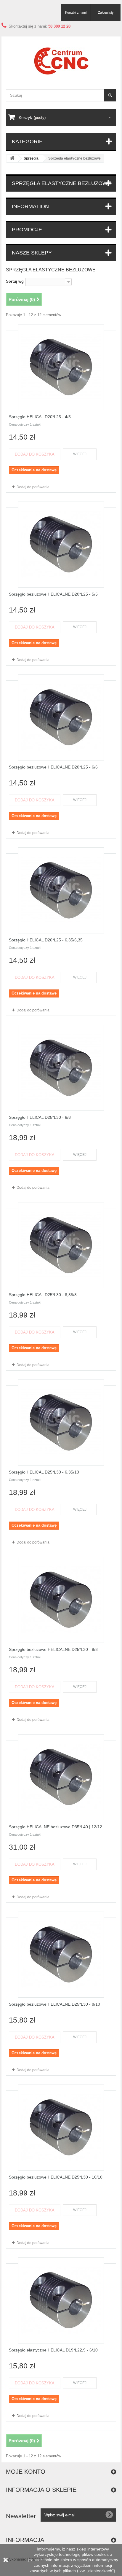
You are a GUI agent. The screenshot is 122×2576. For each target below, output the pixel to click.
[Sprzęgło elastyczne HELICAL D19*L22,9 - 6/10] (61, 2300)
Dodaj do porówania (33, 487)
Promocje (27, 230)
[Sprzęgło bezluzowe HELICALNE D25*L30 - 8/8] (61, 1600)
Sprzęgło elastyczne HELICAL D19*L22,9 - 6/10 (53, 2350)
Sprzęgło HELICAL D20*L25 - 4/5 (40, 417)
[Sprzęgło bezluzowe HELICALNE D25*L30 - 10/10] (61, 2128)
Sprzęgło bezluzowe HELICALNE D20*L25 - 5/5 (53, 594)
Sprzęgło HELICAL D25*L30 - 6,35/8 (43, 1295)
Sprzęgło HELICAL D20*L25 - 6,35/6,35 (46, 940)
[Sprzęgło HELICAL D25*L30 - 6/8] (61, 1068)
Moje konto (26, 2472)
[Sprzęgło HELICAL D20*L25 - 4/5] (61, 367)
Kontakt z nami (76, 12)
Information (30, 206)
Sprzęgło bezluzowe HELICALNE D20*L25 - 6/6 (53, 767)
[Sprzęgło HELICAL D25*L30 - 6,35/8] (61, 1245)
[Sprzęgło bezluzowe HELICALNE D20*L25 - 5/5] (61, 545)
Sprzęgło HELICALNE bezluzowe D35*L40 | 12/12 (56, 1827)
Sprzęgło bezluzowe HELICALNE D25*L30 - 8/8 (53, 1649)
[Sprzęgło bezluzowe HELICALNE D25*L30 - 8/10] (61, 1955)
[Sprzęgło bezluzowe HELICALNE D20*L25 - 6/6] (61, 717)
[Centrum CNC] (61, 61)
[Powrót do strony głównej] (12, 159)
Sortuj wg (15, 281)
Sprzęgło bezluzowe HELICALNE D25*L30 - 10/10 (56, 2177)
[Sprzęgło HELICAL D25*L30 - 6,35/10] (61, 1423)
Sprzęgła (31, 158)
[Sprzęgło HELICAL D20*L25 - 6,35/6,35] (61, 890)
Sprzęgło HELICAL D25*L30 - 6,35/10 (44, 1472)
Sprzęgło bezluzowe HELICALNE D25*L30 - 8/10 (54, 2004)
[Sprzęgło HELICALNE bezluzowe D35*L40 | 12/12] (61, 1777)
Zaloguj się (106, 12)
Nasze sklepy (32, 253)
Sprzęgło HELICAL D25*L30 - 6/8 (40, 1117)
